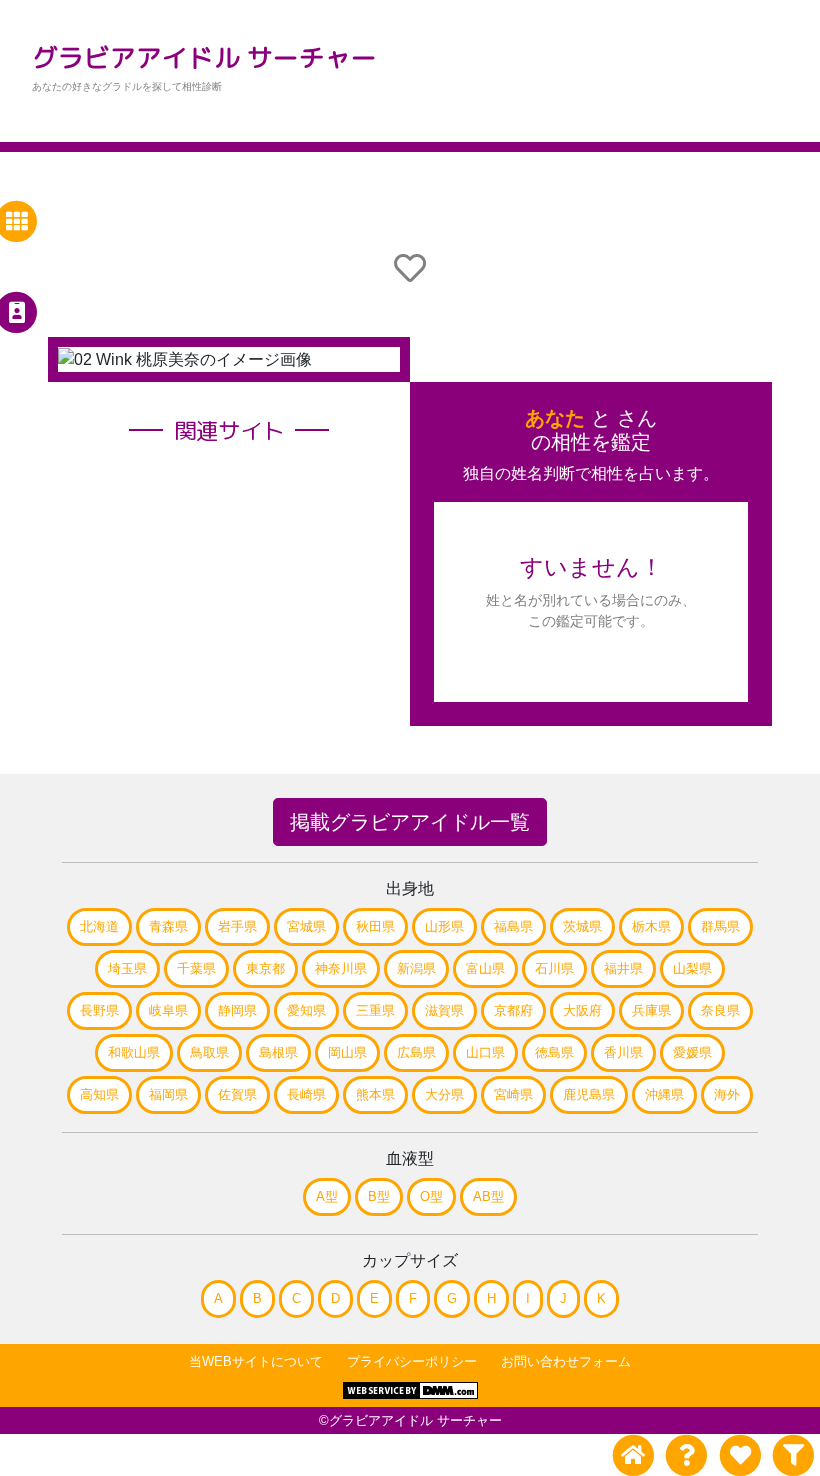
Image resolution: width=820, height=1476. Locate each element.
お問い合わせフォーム (566, 1361)
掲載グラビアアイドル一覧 (410, 822)
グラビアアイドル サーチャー (204, 57)
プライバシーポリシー (412, 1361)
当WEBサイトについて (256, 1361)
